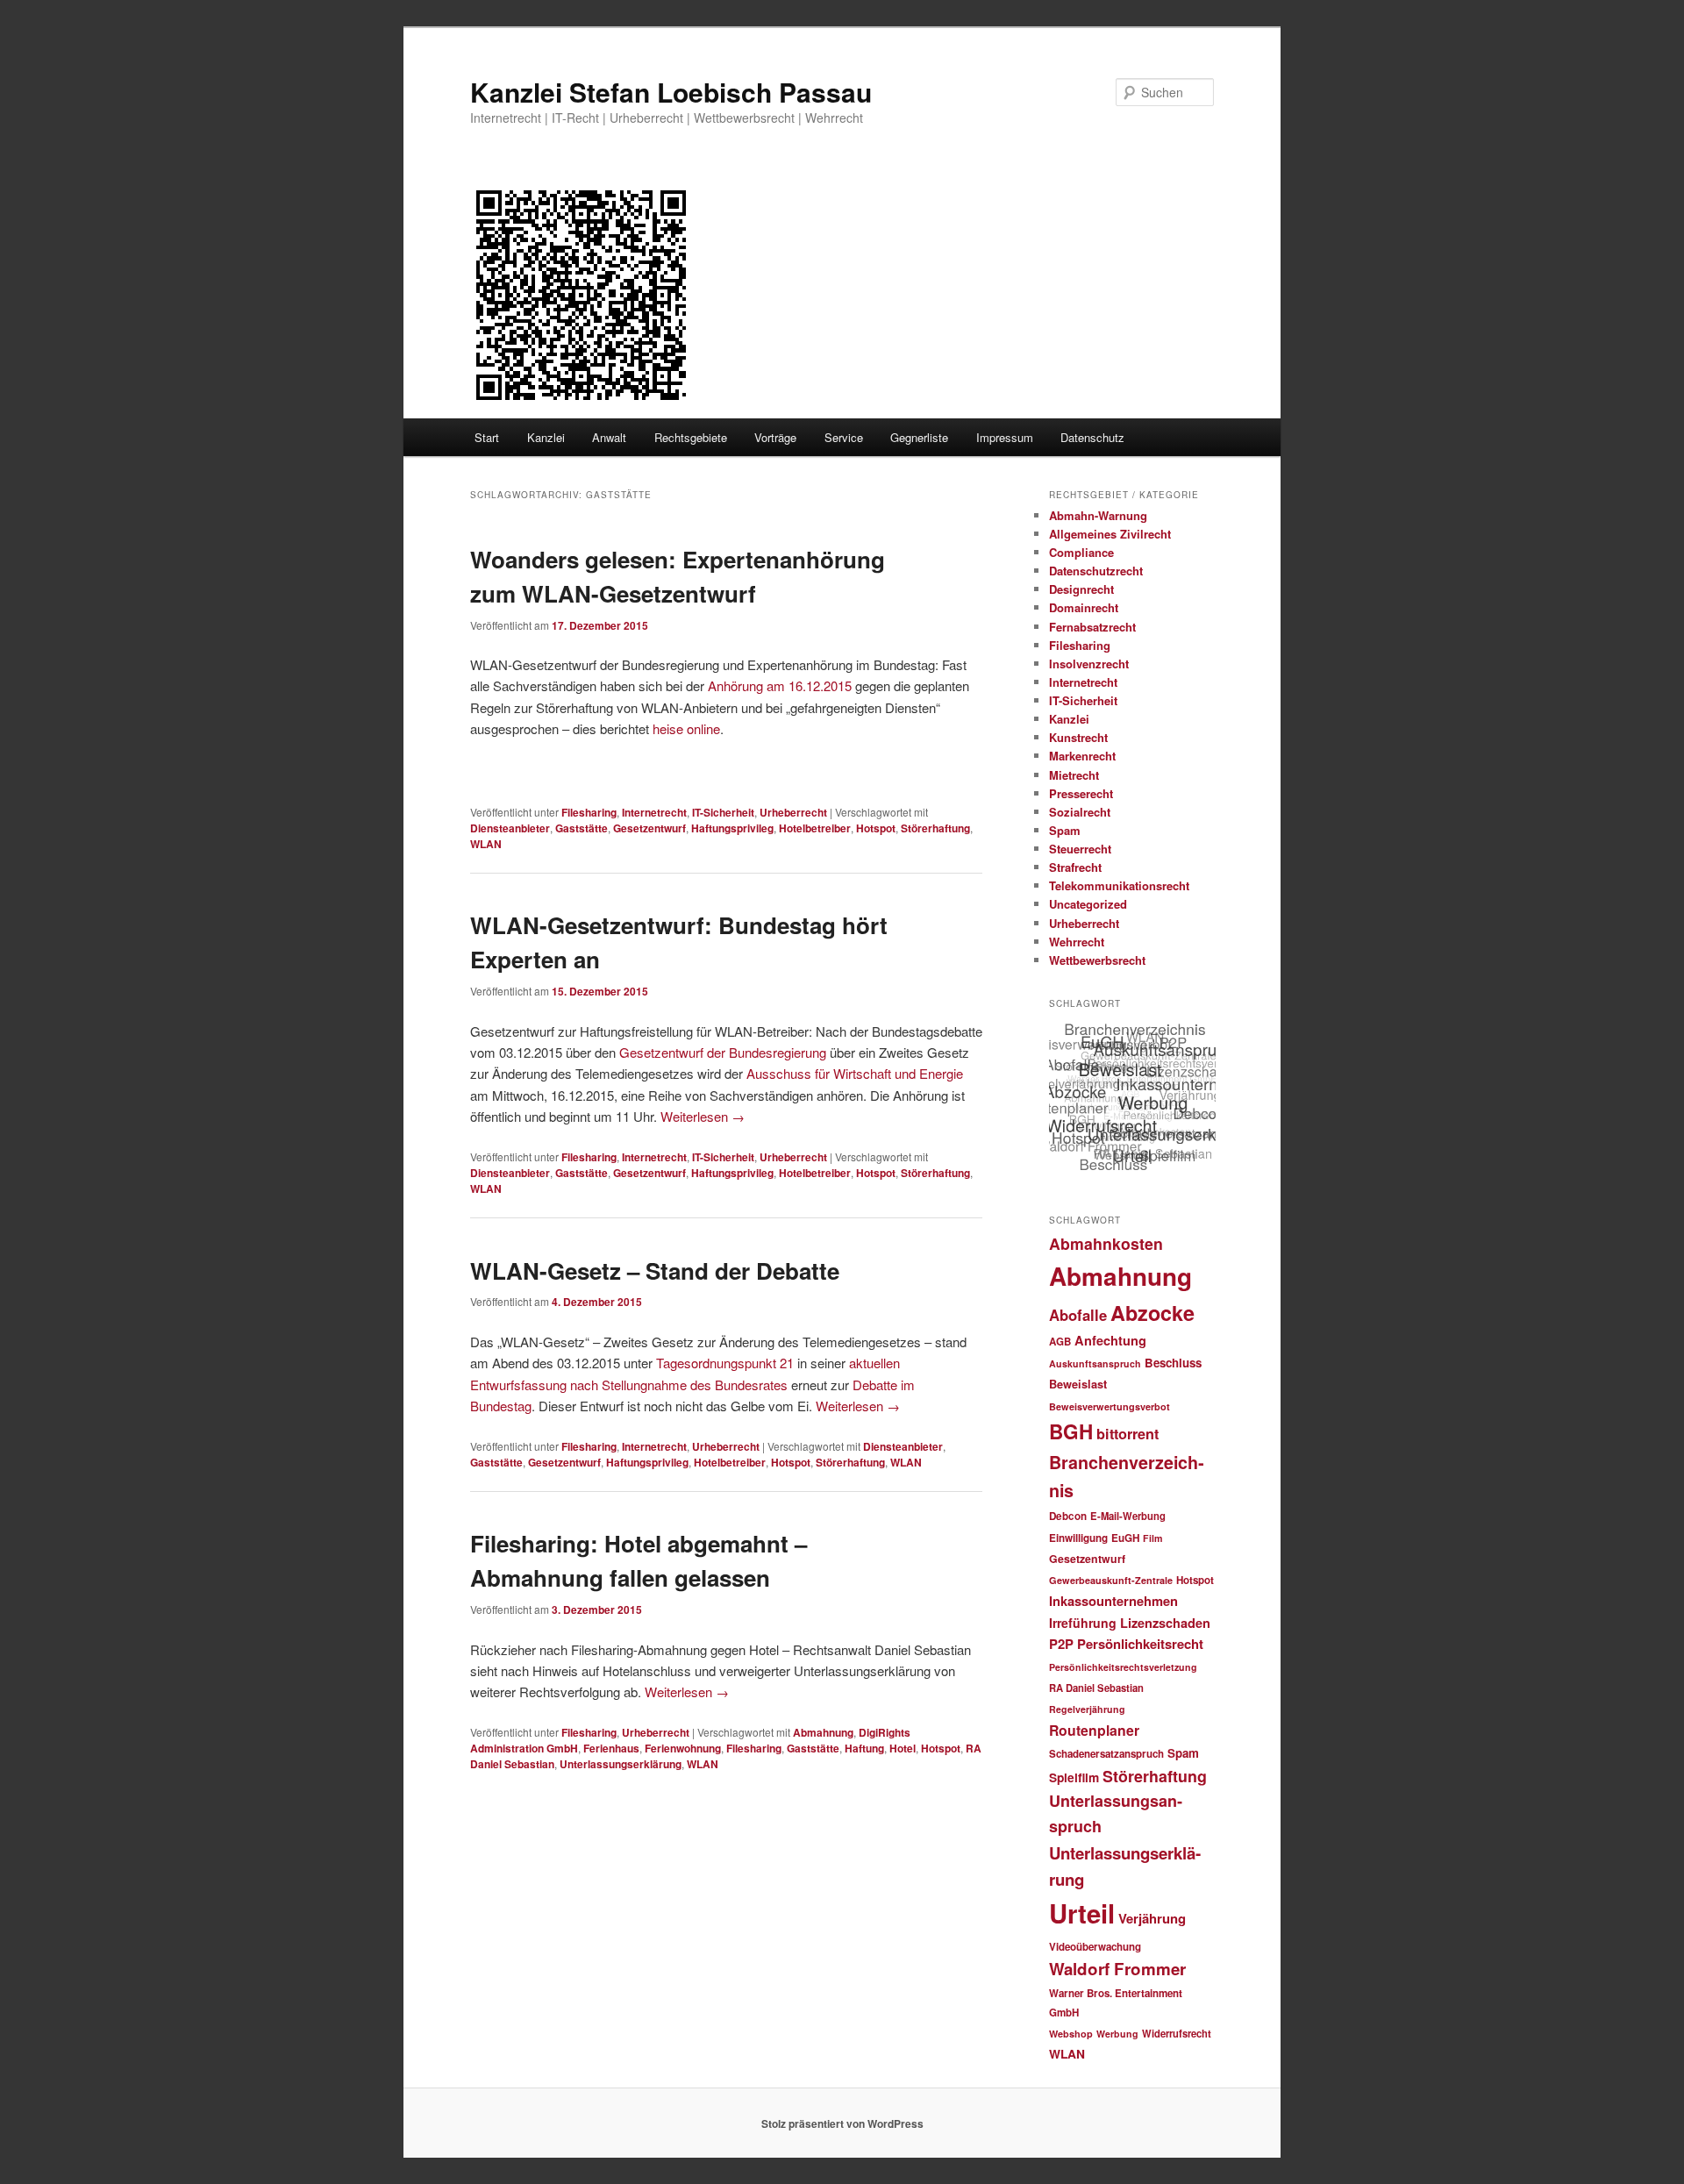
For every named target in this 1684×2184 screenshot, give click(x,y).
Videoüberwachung (1095, 1947)
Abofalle (1078, 1315)
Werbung (1117, 2034)
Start (487, 437)
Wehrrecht (1077, 942)
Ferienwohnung (683, 1748)
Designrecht (1081, 589)
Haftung (864, 1748)
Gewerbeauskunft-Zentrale (1111, 1580)
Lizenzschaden (1165, 1623)
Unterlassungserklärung (621, 1764)
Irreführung (1083, 1623)
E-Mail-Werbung (1128, 1516)
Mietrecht (1074, 775)
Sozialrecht (1080, 812)
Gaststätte (582, 828)
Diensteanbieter (510, 828)
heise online (686, 728)
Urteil (1082, 1913)
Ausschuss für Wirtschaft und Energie (855, 1073)
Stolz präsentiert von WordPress (842, 2123)
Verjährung (1152, 1918)
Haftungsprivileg (732, 828)
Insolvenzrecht (1089, 664)
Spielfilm (1074, 1777)
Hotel (903, 1748)
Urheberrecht (793, 812)
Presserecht (1081, 793)
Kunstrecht (1078, 737)
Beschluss (1173, 1363)
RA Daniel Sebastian (1096, 1688)
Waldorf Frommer (1117, 1969)
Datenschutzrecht (1096, 571)
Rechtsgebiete (691, 437)
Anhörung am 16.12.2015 (780, 685)
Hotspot (876, 828)
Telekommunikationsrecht (1119, 885)
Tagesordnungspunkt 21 (725, 1363)
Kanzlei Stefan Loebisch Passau (671, 92)
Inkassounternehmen (1113, 1601)
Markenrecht (1082, 756)
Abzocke (1152, 1313)
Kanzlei (546, 437)
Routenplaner (1094, 1730)
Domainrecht (1084, 607)
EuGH (1125, 1538)
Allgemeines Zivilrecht (1110, 534)
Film (1152, 1538)
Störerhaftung (935, 828)
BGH (1071, 1431)
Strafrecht (1075, 867)
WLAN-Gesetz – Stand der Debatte (655, 1270)
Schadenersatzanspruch (1106, 1754)
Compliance (1081, 552)
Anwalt (609, 437)
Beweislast (1078, 1384)
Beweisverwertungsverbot (1110, 1406)
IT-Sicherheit (723, 812)
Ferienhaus (611, 1748)
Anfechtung (1110, 1340)
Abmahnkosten (1106, 1243)
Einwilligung (1078, 1538)
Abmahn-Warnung (1098, 515)
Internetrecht (654, 812)
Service (844, 437)
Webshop (1071, 2034)
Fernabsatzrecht (1092, 627)
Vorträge (775, 437)
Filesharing (589, 812)
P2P (1061, 1644)
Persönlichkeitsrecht (1140, 1644)
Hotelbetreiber (815, 828)
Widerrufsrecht (1177, 2033)
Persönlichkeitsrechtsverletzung (1123, 1667)
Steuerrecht (1080, 849)
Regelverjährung (1087, 1709)
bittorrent (1127, 1434)
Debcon (1068, 1516)
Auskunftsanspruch (1095, 1363)
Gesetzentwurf (649, 828)
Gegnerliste (919, 437)
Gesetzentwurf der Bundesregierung (723, 1052)
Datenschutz (1092, 437)
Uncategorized (1088, 904)
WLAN (486, 844)
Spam (1065, 830)
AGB (1060, 1342)
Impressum (1005, 437)
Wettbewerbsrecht (1097, 960)
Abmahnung (823, 1732)
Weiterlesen (703, 1116)
